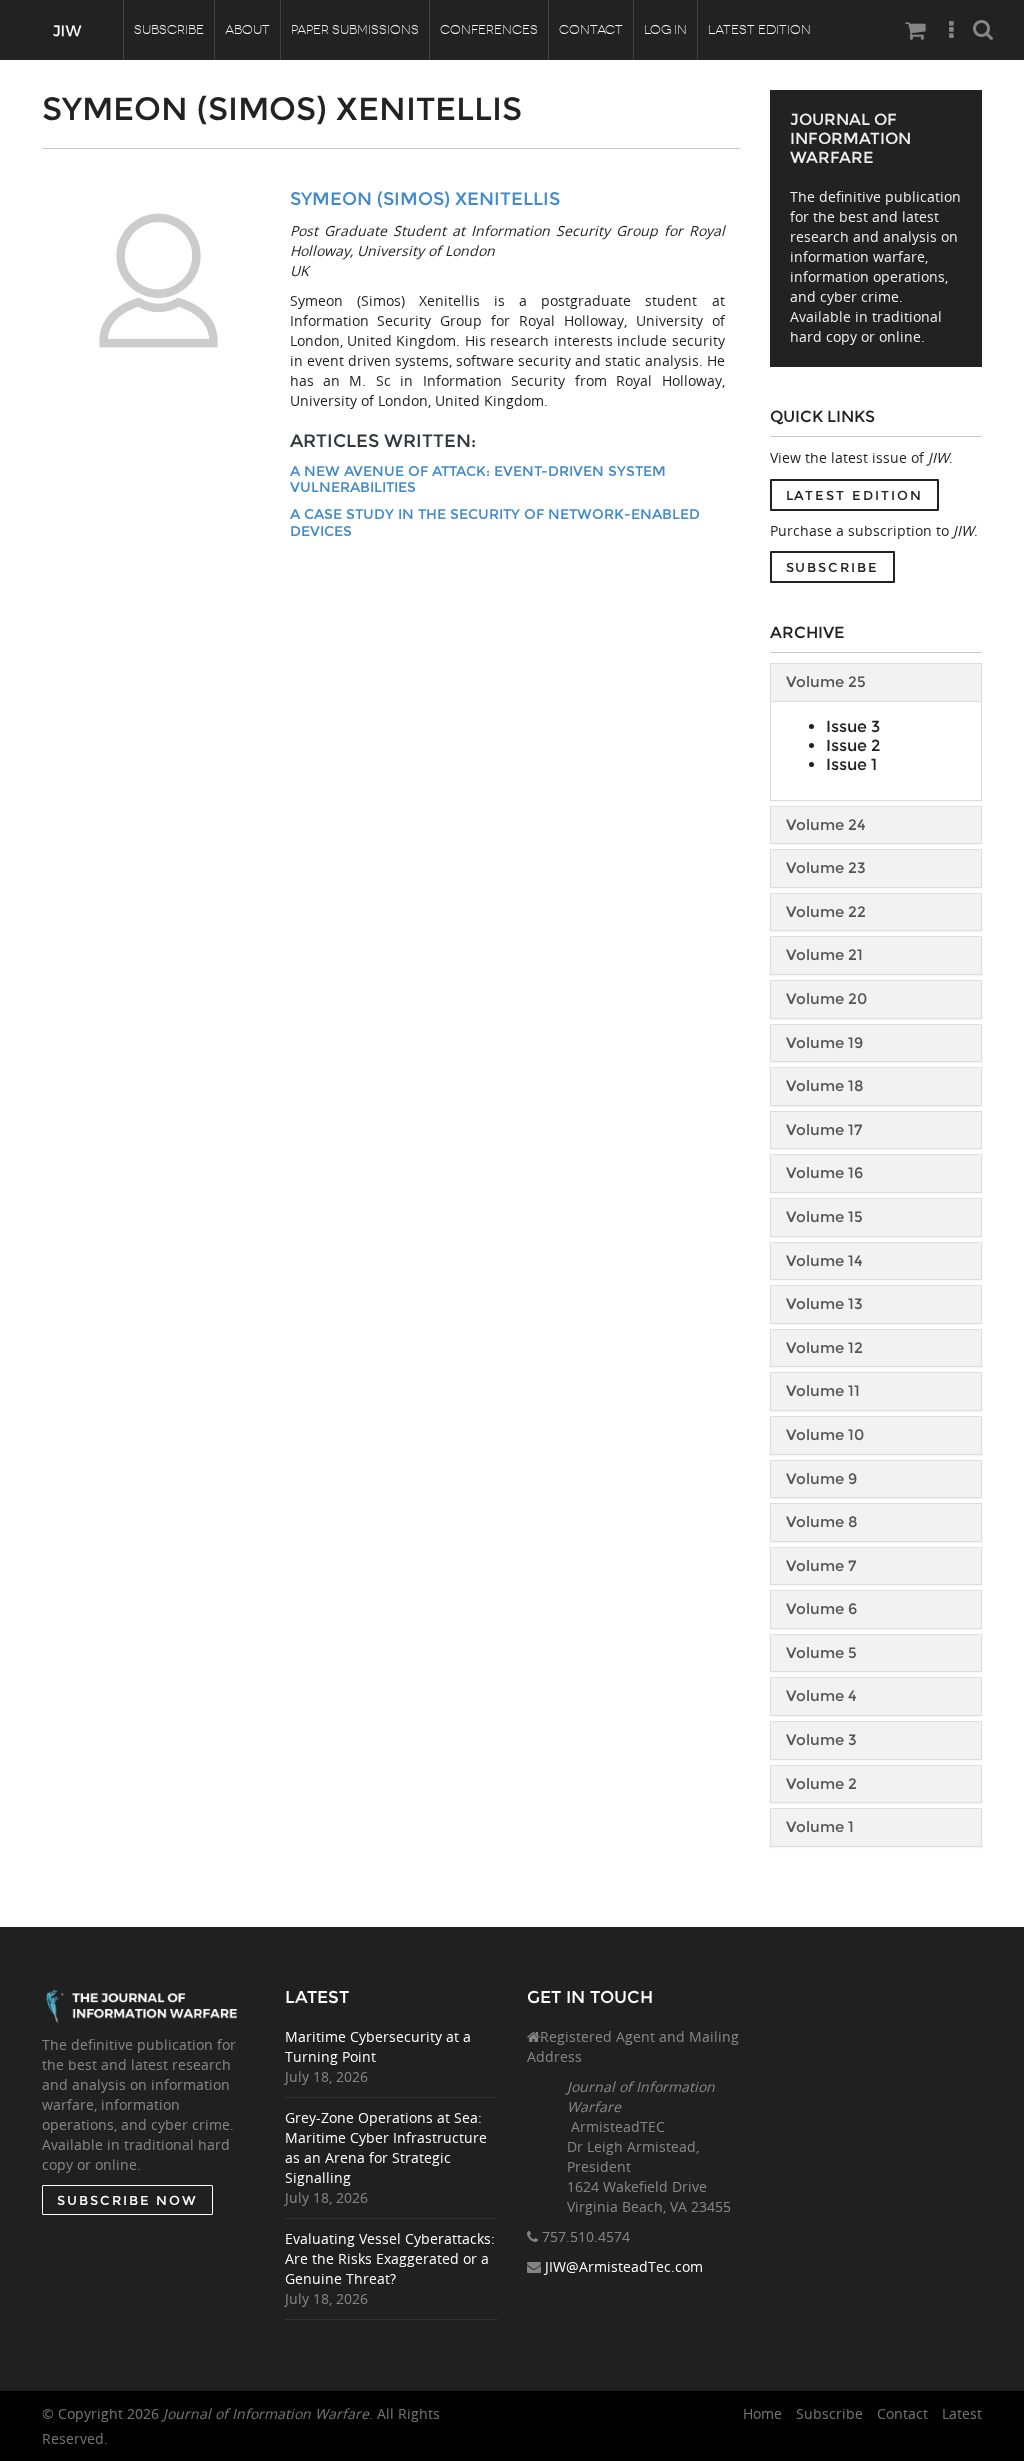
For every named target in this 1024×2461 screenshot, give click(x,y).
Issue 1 (851, 764)
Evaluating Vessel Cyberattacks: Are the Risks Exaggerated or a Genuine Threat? (390, 2258)
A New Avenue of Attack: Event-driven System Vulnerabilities (478, 479)
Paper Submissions (355, 29)
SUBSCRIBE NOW (127, 2200)
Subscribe (169, 29)
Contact (591, 29)
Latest (962, 2413)
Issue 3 (853, 726)
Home (762, 2413)
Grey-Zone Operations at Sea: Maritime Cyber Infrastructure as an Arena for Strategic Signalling (386, 2147)
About (247, 29)
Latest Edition (759, 29)
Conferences (489, 29)
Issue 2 (853, 745)
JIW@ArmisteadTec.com (624, 2266)
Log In (665, 29)
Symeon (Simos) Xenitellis (425, 199)
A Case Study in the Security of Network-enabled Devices (495, 522)
